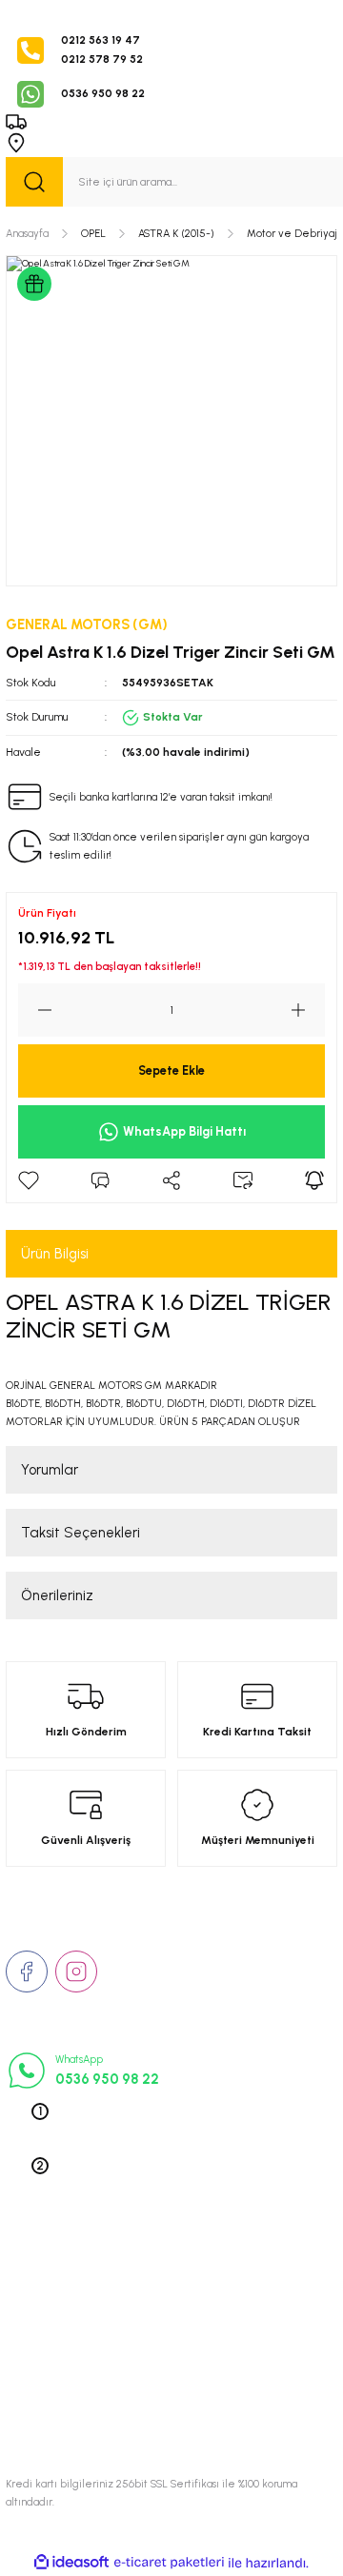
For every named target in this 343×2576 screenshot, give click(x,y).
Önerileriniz (57, 1595)
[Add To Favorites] (29, 1180)
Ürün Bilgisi (55, 1254)
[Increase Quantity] (308, 1010)
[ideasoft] (71, 2563)
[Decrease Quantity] (35, 1010)
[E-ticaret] (169, 2563)
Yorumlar (50, 1470)
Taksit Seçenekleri (81, 1533)
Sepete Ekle (171, 1070)
